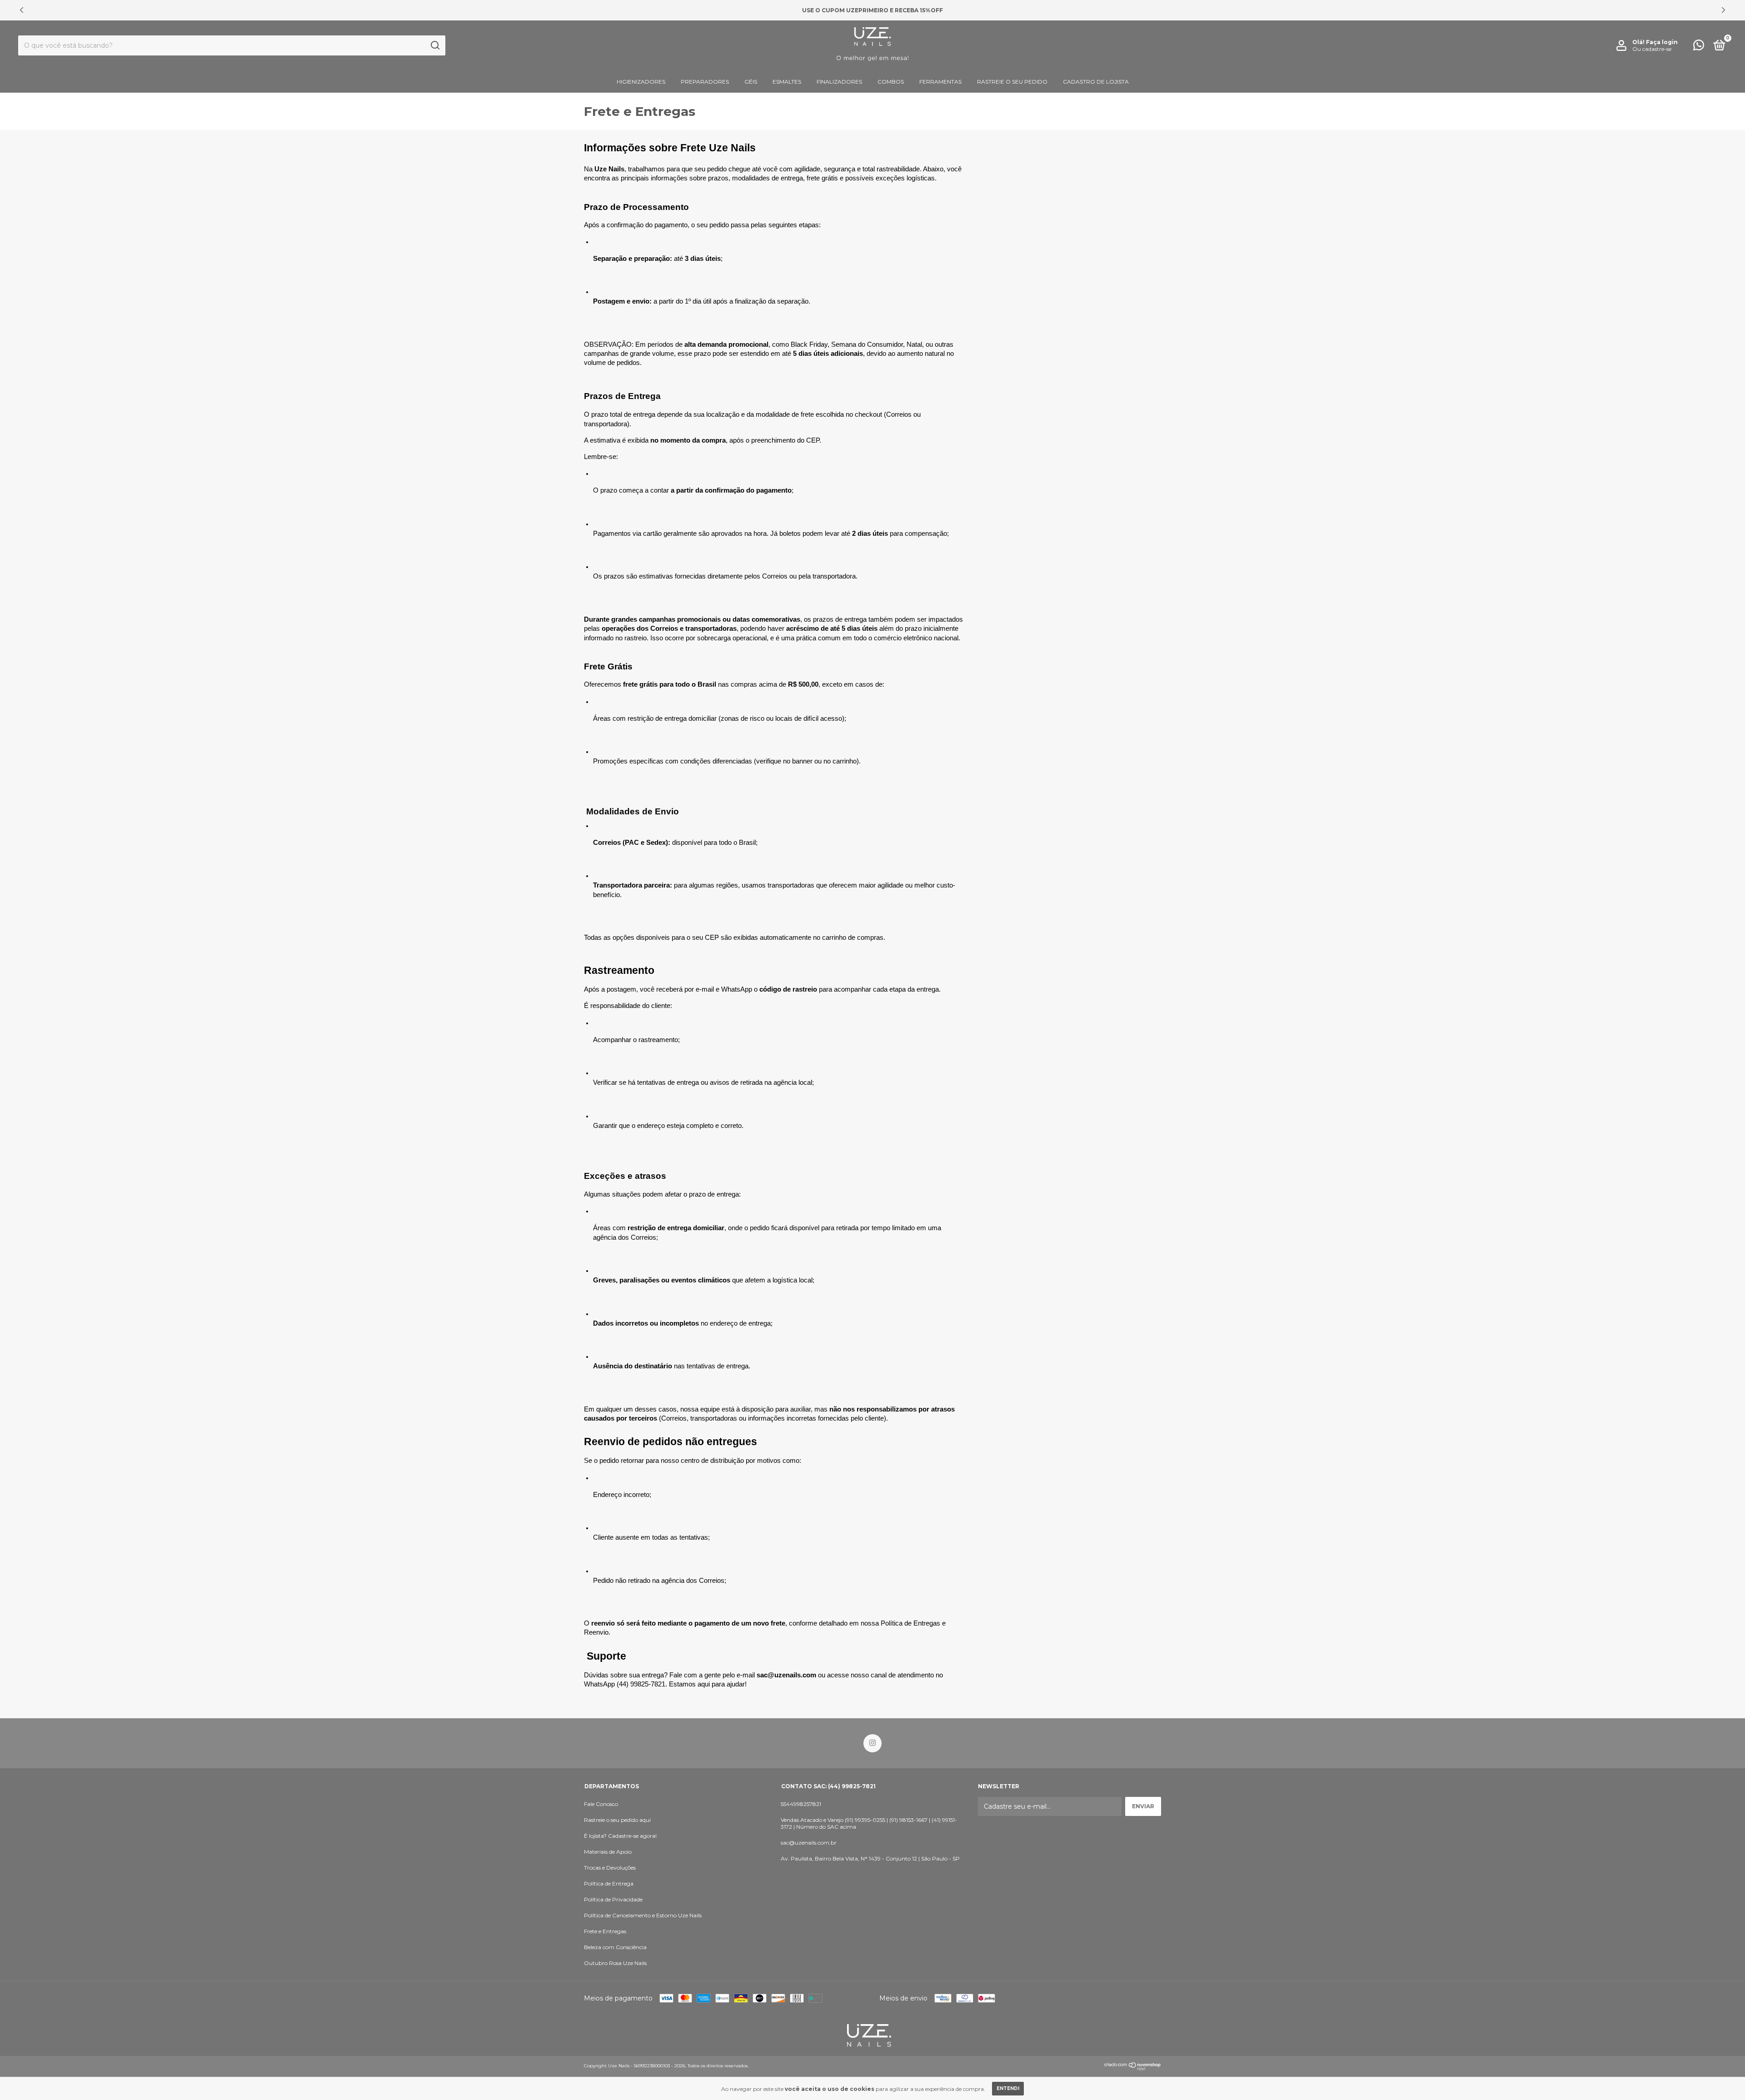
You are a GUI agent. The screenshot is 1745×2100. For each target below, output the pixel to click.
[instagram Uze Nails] (872, 1743)
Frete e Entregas (605, 1931)
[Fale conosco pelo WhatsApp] (1699, 47)
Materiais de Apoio (608, 1852)
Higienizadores (641, 82)
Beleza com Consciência (615, 1947)
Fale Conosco (601, 1804)
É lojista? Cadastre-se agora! (620, 1836)
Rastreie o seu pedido (1012, 82)
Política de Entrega (609, 1883)
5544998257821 (801, 1804)
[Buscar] (435, 45)
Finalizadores (839, 82)
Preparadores (705, 82)
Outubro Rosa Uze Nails (615, 1963)
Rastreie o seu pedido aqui (617, 1820)
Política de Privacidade (613, 1899)
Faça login (1662, 42)
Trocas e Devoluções (610, 1868)
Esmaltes (787, 82)
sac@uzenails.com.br (809, 1843)
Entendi (1008, 2088)
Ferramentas (940, 82)
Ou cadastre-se (1652, 49)
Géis (751, 82)
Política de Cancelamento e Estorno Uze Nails (643, 1915)
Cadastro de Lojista (1096, 82)
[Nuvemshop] (1133, 2068)
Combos (891, 82)
